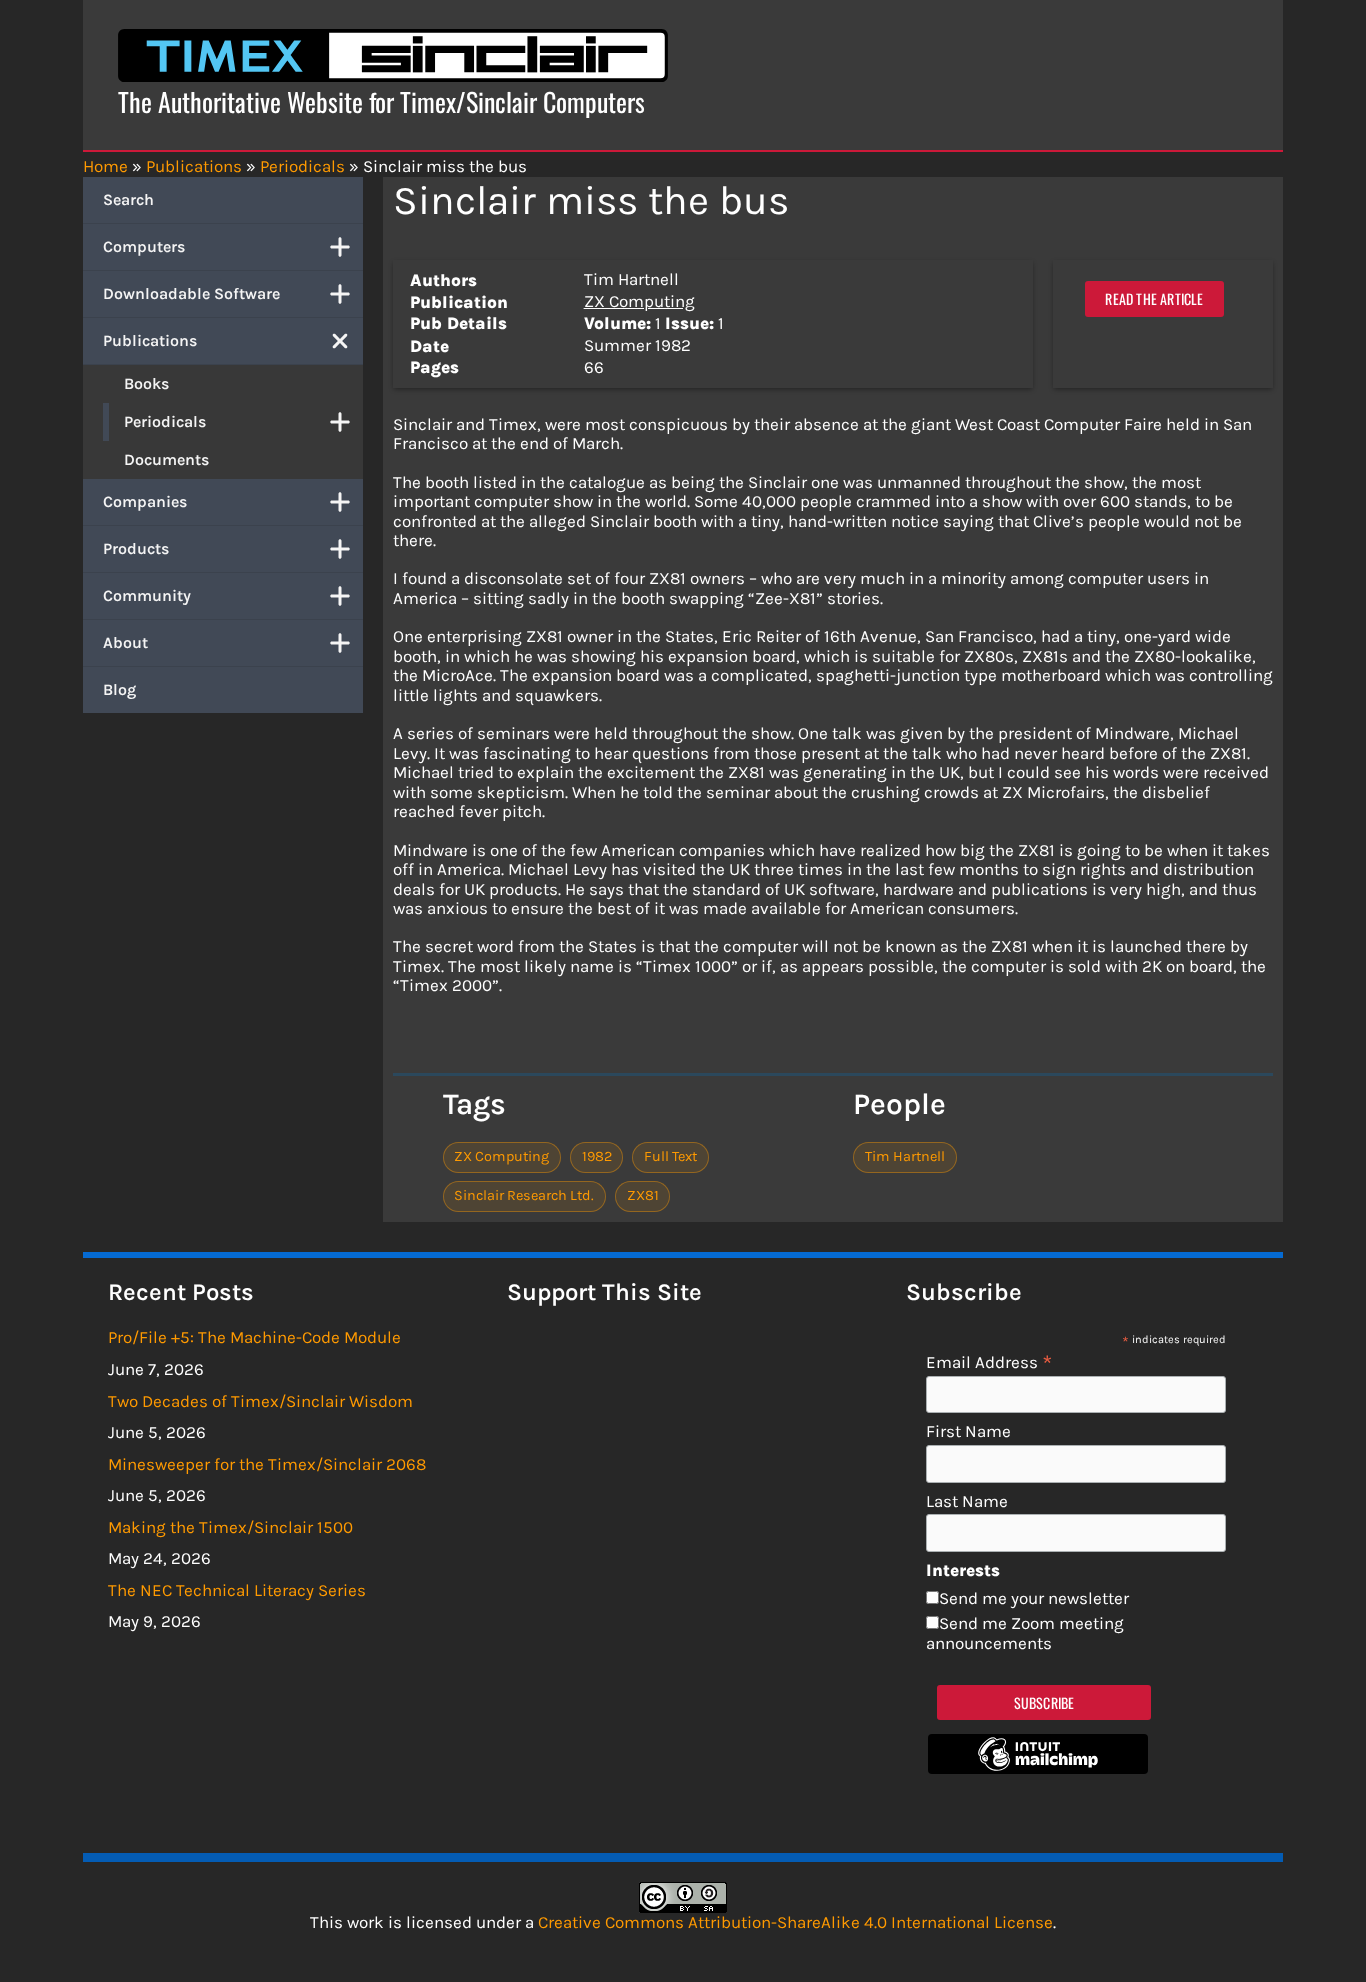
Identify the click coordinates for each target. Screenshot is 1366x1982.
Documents (166, 459)
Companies (145, 501)
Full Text (670, 1156)
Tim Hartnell (905, 1156)
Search (128, 199)
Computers (144, 246)
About (125, 642)
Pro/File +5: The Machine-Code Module (254, 1337)
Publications (150, 340)
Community (147, 595)
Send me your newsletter (1034, 1598)
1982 (597, 1156)
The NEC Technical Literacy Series (237, 1590)
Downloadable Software (191, 293)
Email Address (989, 1361)
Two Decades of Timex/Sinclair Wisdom (260, 1401)
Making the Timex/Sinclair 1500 (230, 1527)
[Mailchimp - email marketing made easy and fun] (1038, 1768)
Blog (119, 689)
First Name (968, 1431)
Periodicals (165, 421)
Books (146, 383)
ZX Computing (639, 301)
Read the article (1154, 298)
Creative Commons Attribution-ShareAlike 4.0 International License (795, 1922)
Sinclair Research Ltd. (524, 1195)
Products (136, 548)
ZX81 (643, 1195)
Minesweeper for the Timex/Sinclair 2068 (267, 1464)
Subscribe (1044, 1702)
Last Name (967, 1501)
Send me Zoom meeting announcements (1025, 1633)
